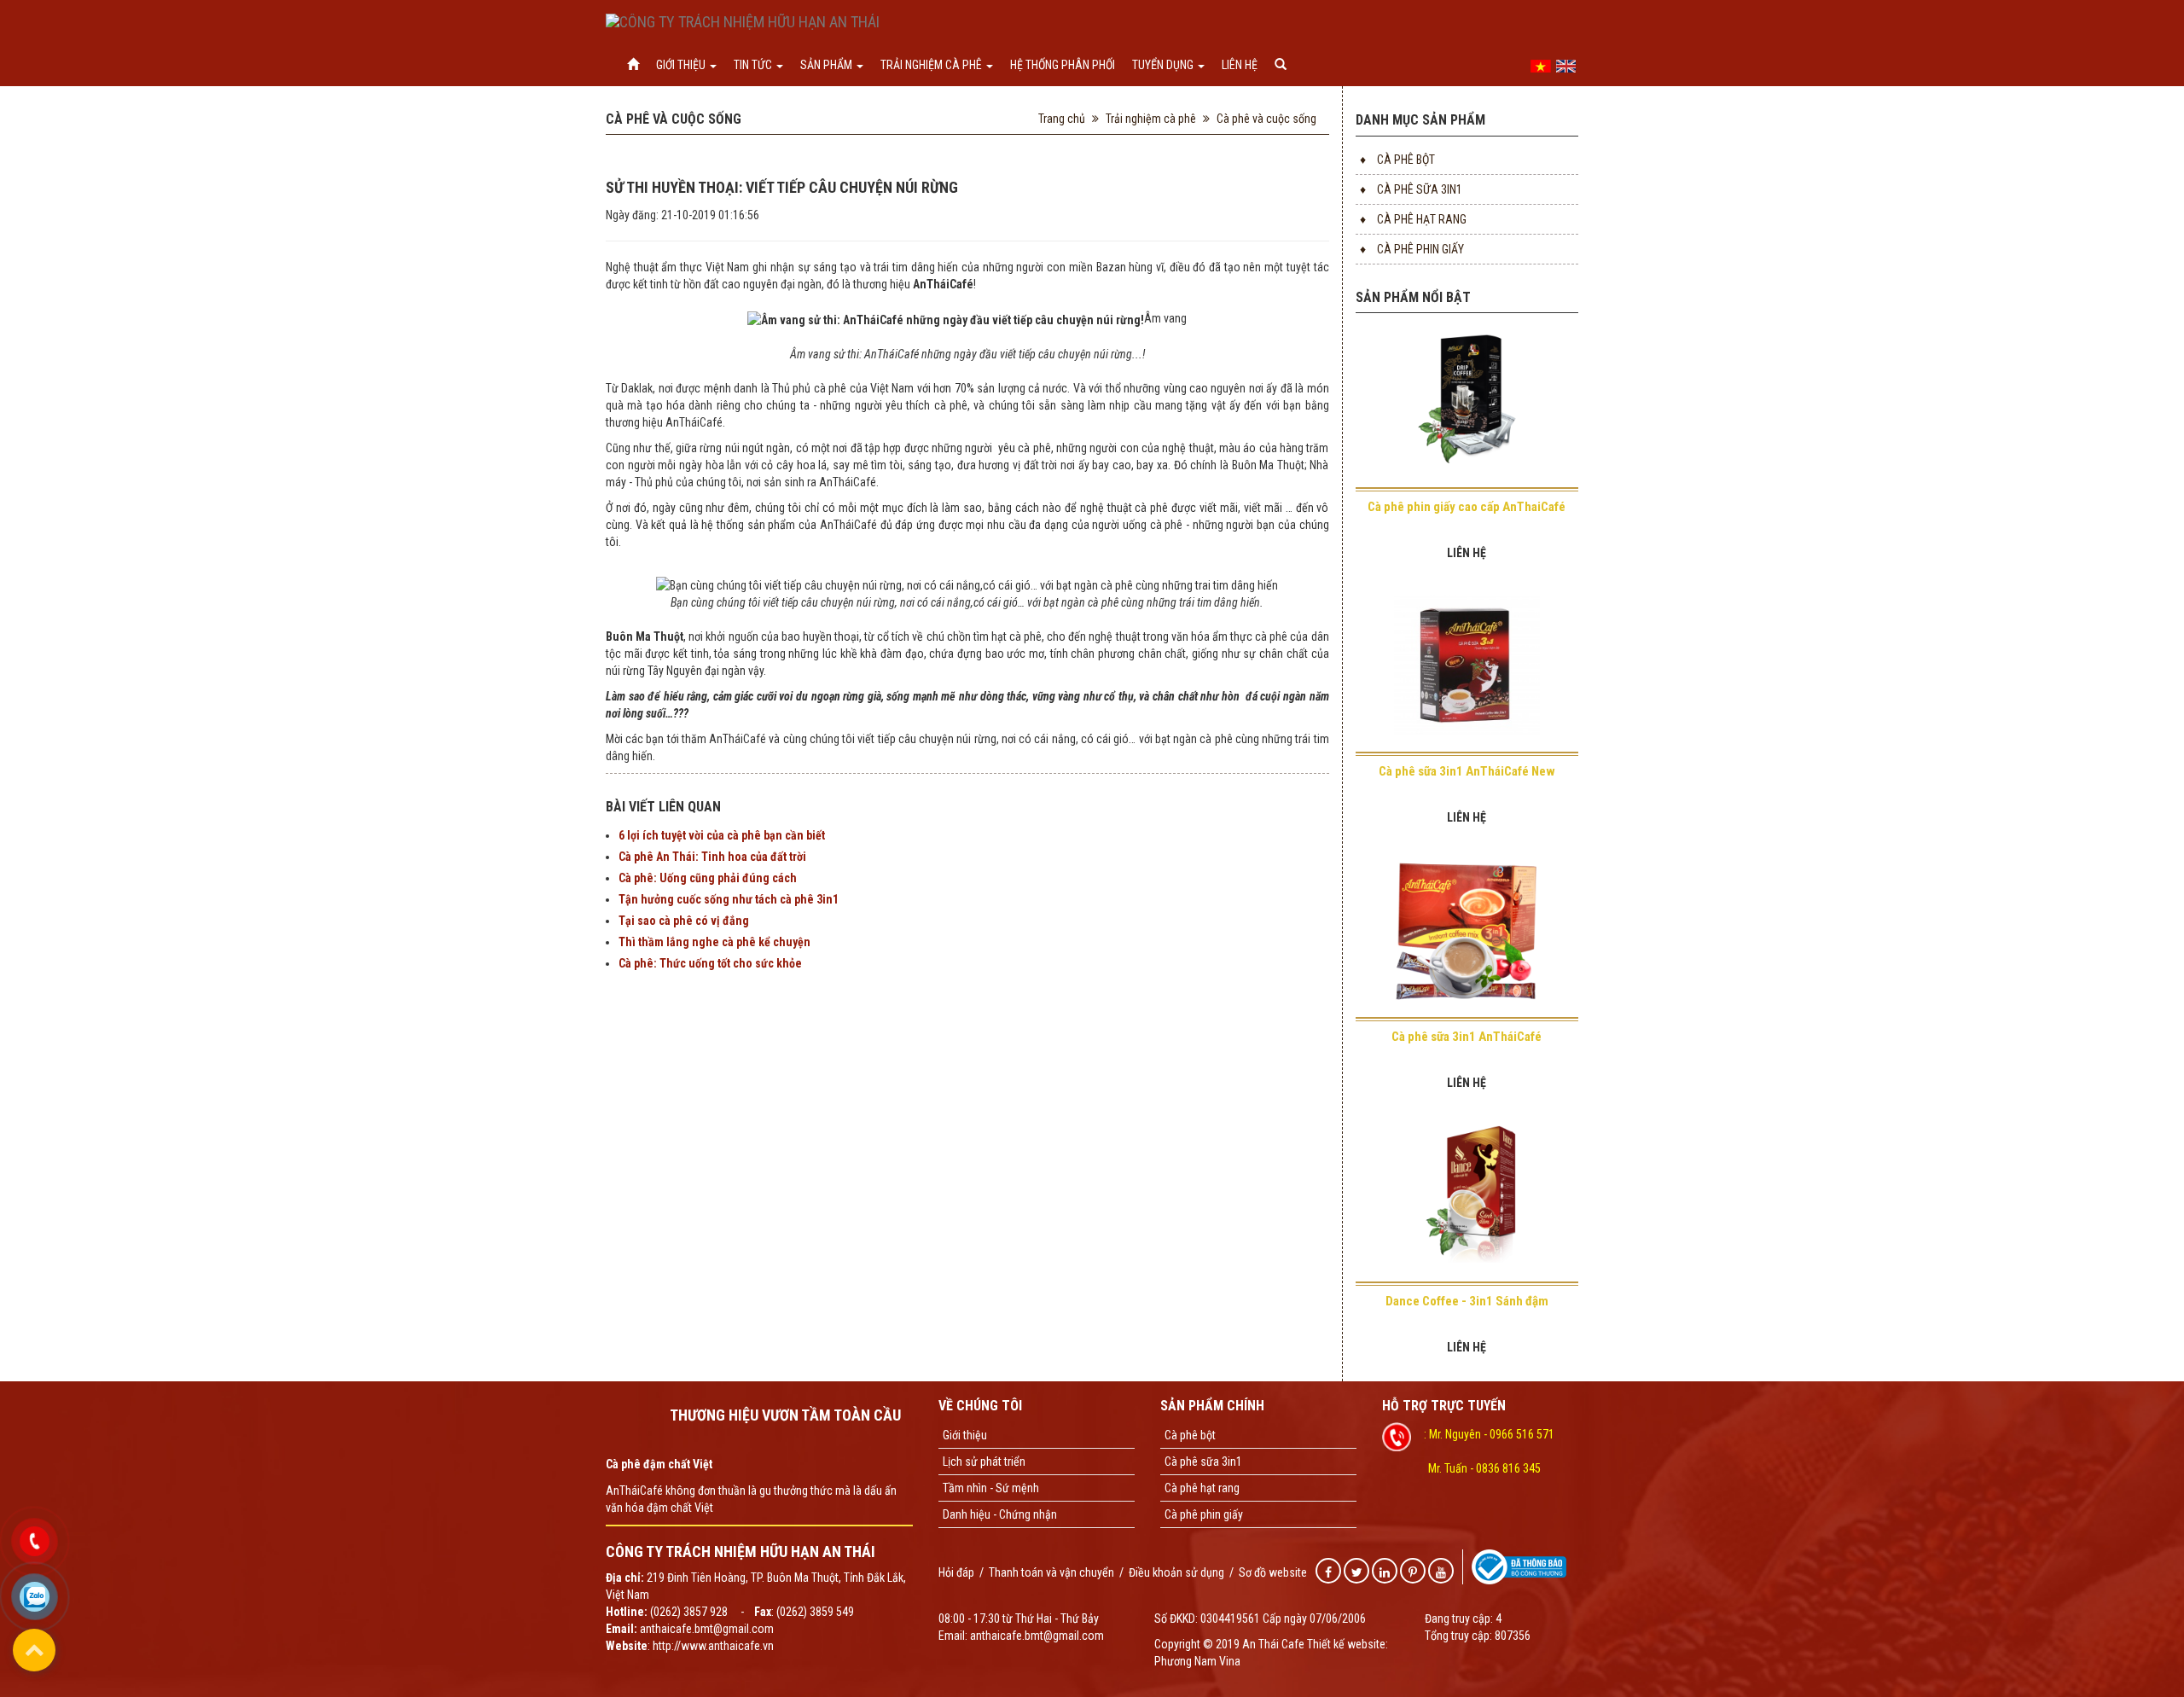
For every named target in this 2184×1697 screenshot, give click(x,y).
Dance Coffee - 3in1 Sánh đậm (1467, 1301)
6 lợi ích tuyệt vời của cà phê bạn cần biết (722, 835)
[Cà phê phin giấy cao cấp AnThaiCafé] (1467, 409)
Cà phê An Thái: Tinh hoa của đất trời (712, 857)
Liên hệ (1240, 65)
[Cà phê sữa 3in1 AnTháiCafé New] (1467, 674)
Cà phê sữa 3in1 (1411, 189)
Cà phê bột (1397, 160)
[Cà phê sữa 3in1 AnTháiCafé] (1467, 939)
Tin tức (754, 65)
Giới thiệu (682, 65)
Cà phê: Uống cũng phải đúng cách (708, 878)
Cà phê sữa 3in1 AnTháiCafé (1467, 1037)
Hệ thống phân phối (1063, 65)
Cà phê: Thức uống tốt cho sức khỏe (710, 963)
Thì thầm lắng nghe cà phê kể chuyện (714, 942)
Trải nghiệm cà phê (932, 65)
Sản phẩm (828, 65)
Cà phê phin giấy (1412, 249)
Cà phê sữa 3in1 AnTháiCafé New (1467, 771)
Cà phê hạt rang (1413, 219)
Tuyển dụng (1164, 65)
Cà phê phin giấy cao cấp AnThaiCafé (1467, 507)
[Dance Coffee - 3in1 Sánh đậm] (1467, 1204)
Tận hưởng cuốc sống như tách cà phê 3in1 (729, 899)
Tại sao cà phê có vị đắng (684, 921)
